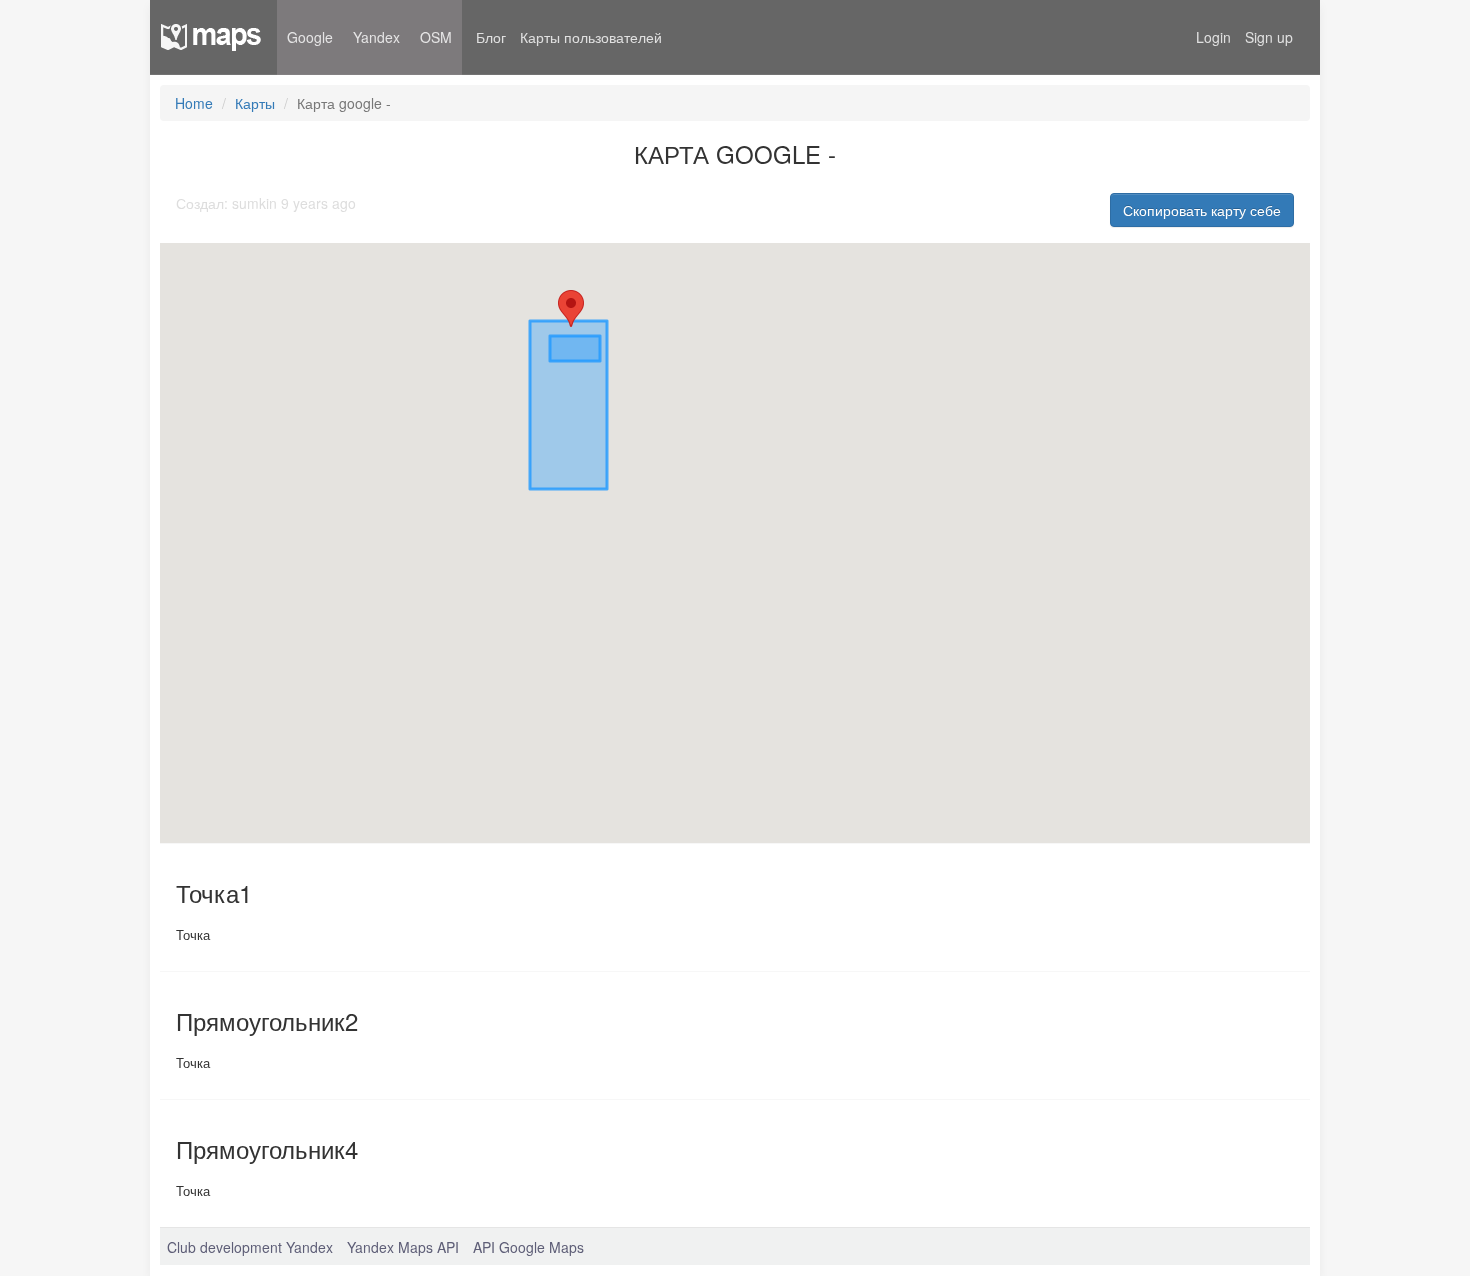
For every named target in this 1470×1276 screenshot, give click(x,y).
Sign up (1269, 37)
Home (194, 103)
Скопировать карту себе (1202, 210)
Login (1213, 37)
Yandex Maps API (403, 1247)
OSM (436, 37)
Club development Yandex (250, 1247)
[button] (571, 308)
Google (310, 37)
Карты (255, 103)
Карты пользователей (591, 37)
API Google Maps (528, 1247)
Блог (491, 37)
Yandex (376, 37)
